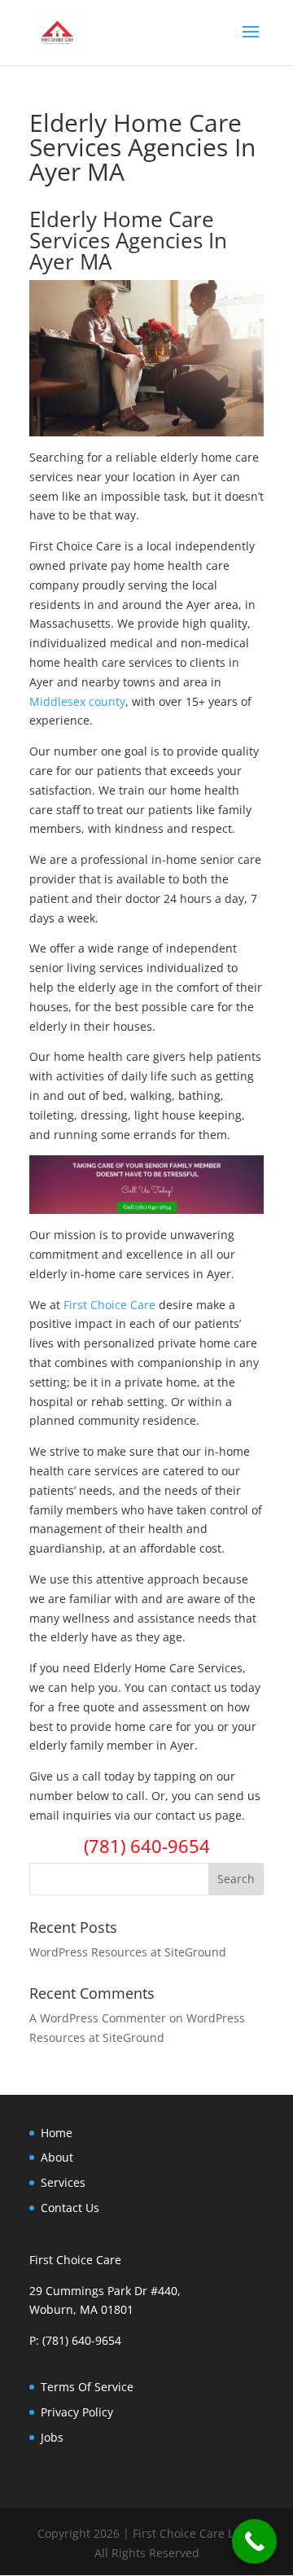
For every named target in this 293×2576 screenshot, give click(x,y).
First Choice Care (109, 1305)
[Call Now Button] (254, 2541)
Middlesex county (77, 701)
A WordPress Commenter (98, 2018)
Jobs (52, 2437)
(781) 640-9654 (147, 1846)
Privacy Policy (77, 2412)
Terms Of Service (87, 2387)
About (57, 2157)
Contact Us (70, 2208)
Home (57, 2133)
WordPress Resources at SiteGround (128, 1952)
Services (63, 2182)
